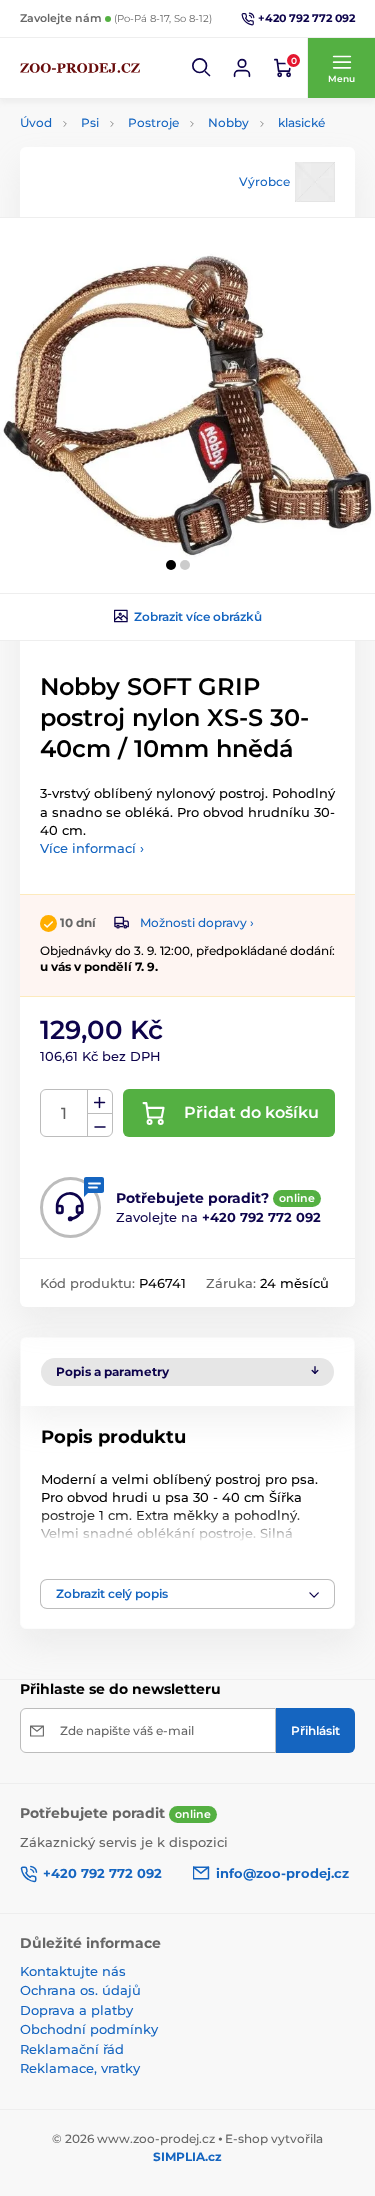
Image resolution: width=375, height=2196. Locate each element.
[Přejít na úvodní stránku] (80, 68)
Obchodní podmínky (89, 2029)
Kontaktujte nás (73, 1971)
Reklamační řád (72, 2049)
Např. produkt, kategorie (147, 127)
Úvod (36, 122)
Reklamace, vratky (80, 2068)
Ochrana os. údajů (80, 1990)
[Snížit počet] (100, 1125)
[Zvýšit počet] (100, 1102)
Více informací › (92, 848)
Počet (64, 1113)
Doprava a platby (76, 2010)
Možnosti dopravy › (197, 922)
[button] (202, 68)
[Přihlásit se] (242, 68)
